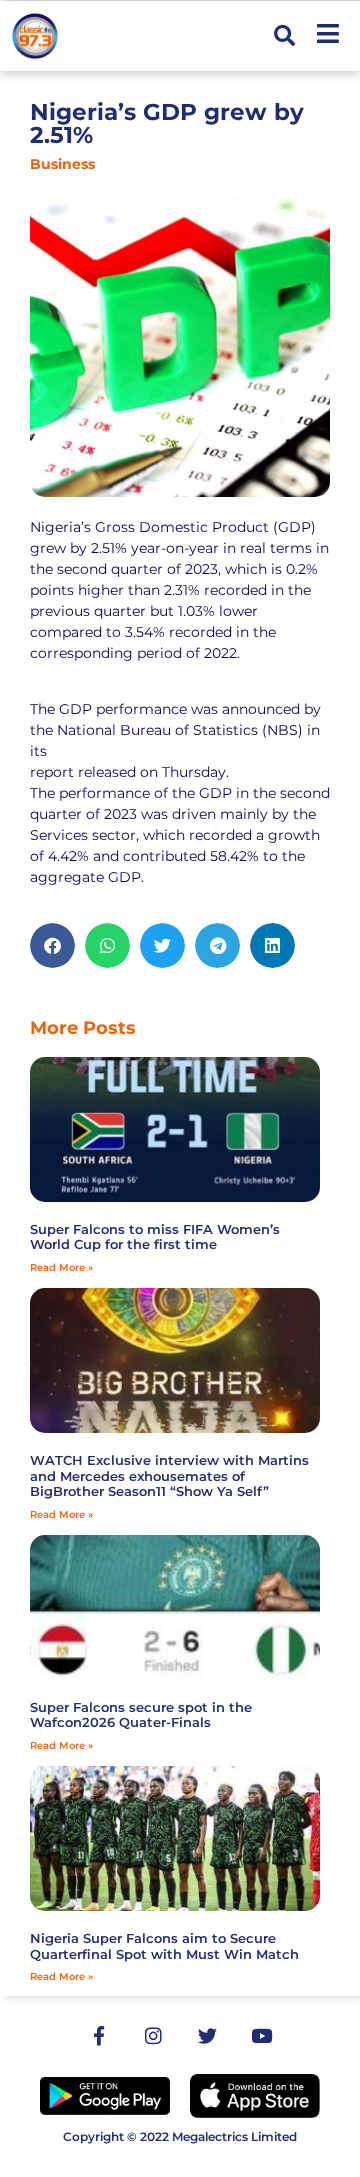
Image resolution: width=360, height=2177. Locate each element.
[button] (284, 36)
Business (62, 164)
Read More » (61, 1267)
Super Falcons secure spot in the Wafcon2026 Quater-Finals (141, 1715)
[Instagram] (153, 2035)
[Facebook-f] (99, 2035)
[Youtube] (261, 2035)
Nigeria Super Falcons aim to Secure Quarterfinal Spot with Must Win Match (164, 1946)
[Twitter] (207, 2035)
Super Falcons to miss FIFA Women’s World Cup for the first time (155, 1237)
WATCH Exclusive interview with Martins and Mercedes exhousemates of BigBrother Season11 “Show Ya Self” (169, 1475)
